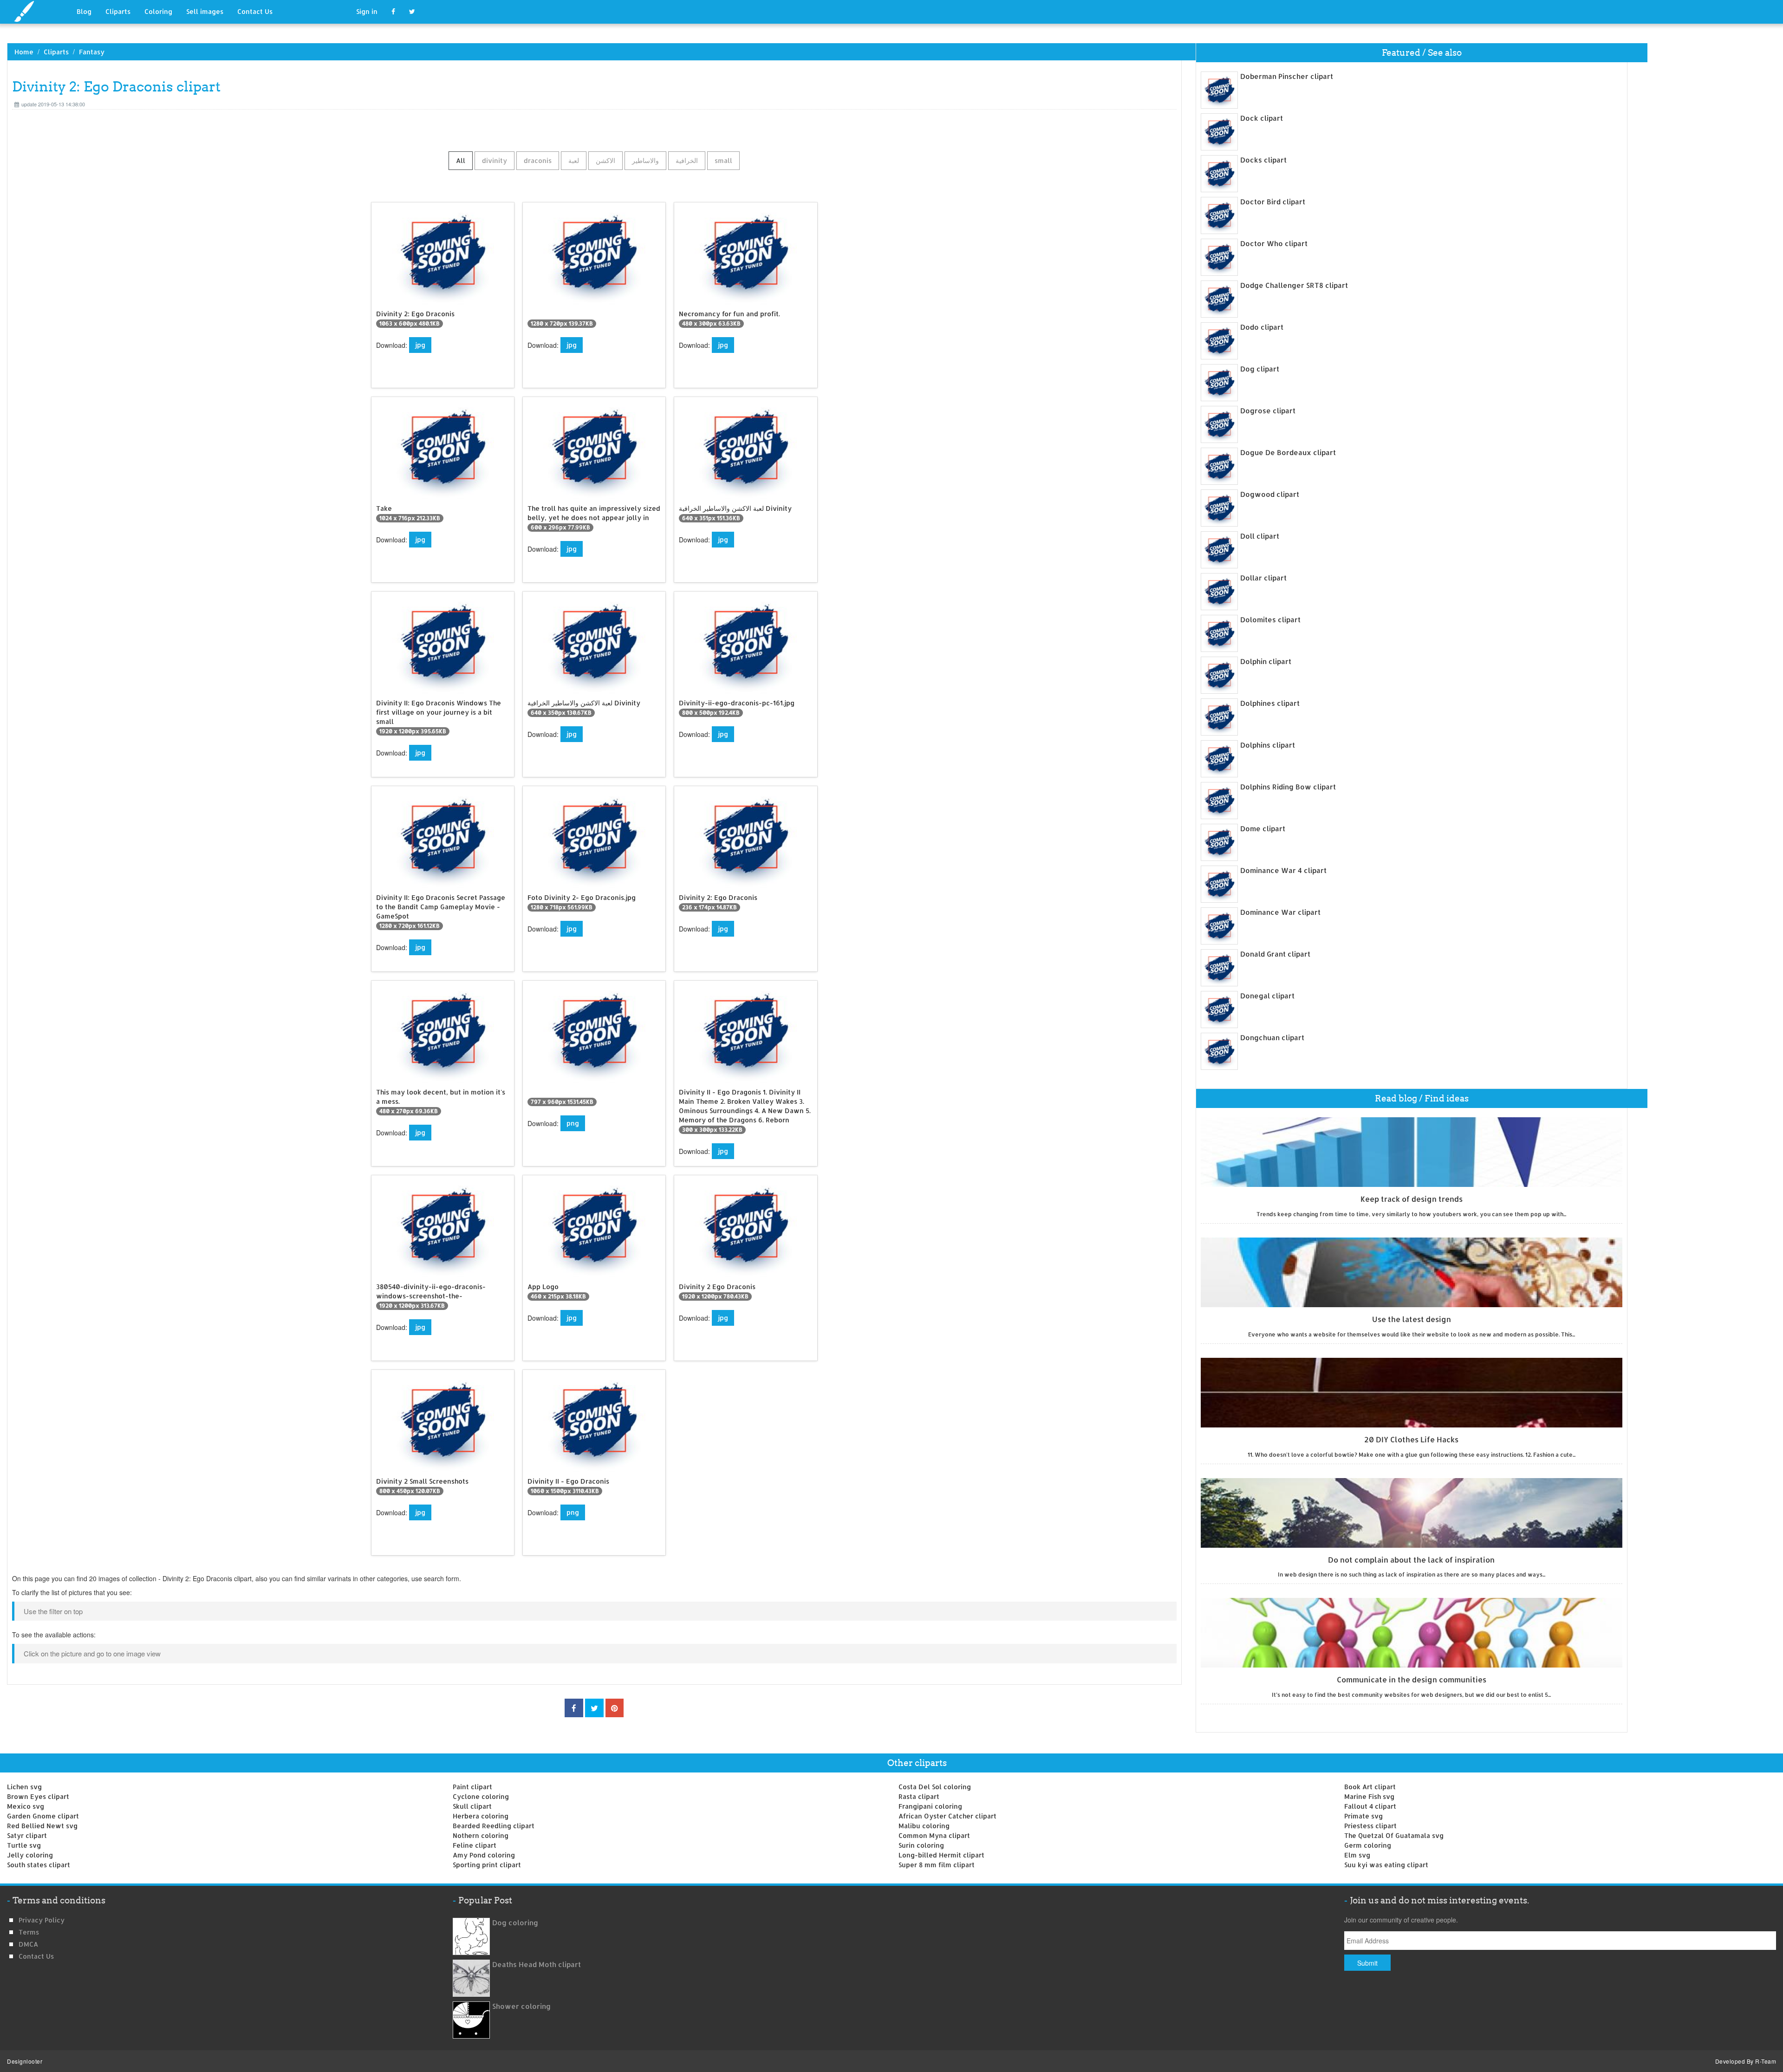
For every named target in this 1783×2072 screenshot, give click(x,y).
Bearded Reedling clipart (494, 1826)
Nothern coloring (481, 1835)
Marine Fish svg (1369, 1796)
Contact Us (255, 11)
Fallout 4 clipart (1370, 1806)
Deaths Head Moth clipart (537, 1964)
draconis (538, 160)
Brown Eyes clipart (38, 1796)
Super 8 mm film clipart (937, 1865)
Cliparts (118, 11)
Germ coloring (1368, 1845)
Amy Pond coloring (484, 1855)
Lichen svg (24, 1787)
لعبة (574, 160)
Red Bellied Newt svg (42, 1826)
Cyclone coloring (481, 1796)
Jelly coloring (30, 1855)
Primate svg (1363, 1816)
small (723, 160)
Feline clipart (475, 1845)
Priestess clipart (1370, 1826)
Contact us (36, 1956)
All (461, 160)
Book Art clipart (1370, 1787)
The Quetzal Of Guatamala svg (1394, 1835)
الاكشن (605, 160)
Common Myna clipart (934, 1835)
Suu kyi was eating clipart (1386, 1865)
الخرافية (687, 160)
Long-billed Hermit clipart (941, 1855)
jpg (420, 345)
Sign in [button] (367, 11)
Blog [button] (84, 11)
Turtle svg (24, 1845)
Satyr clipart (27, 1835)
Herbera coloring (481, 1816)
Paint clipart (472, 1787)
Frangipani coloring (930, 1806)
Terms (29, 1932)
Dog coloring (515, 1923)
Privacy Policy (42, 1920)
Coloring (158, 11)
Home (24, 52)
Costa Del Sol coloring (935, 1787)
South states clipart (39, 1865)
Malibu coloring (924, 1826)
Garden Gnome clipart (43, 1816)
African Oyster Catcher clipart (947, 1816)
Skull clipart (472, 1806)
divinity (495, 160)
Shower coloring (521, 2006)
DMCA (28, 1944)
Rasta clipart (919, 1796)
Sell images (205, 11)
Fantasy (92, 52)
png (573, 1123)
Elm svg (1357, 1855)
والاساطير (645, 160)
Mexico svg (26, 1806)
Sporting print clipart (487, 1865)
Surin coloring (921, 1845)
